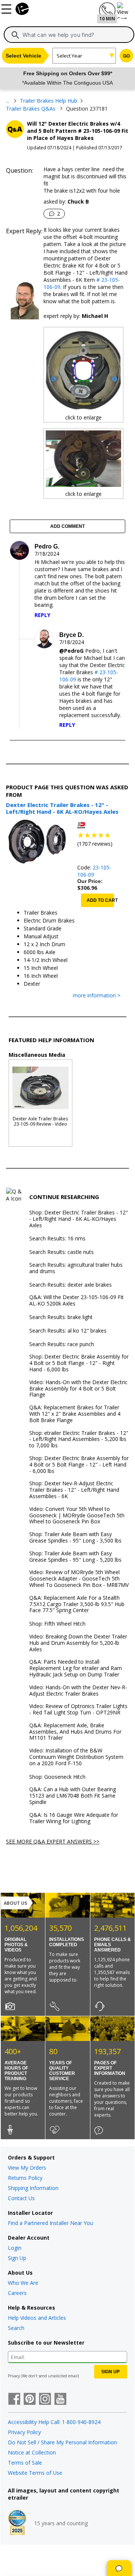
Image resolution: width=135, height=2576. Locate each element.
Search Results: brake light (61, 1317)
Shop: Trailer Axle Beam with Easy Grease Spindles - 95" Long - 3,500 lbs (75, 1538)
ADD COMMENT (67, 526)
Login (15, 2248)
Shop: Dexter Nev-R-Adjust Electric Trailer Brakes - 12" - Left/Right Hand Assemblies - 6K (74, 1490)
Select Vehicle (23, 56)
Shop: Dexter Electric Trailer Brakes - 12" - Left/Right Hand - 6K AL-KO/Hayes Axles (79, 1219)
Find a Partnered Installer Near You (50, 2223)
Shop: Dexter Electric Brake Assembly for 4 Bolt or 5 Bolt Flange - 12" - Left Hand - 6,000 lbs (79, 1465)
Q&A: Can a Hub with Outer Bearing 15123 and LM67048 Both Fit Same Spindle (73, 1796)
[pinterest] (30, 2400)
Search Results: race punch (62, 1344)
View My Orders (27, 2168)
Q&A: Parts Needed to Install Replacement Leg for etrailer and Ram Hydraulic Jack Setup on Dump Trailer (76, 1668)
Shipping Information (33, 2188)
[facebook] (14, 2400)
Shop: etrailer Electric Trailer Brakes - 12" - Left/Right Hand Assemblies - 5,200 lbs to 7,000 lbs (79, 1439)
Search (16, 2328)
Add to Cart (100, 900)
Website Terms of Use (35, 2473)
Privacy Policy (24, 2432)
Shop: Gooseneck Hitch (57, 1777)
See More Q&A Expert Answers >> (53, 1841)
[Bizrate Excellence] (17, 2523)
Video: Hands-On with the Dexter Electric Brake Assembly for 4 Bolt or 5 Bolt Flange (78, 1389)
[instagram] (45, 2400)
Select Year (69, 56)
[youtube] (60, 2400)
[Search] (15, 35)
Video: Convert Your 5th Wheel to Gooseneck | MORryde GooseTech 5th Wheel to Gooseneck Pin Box (77, 1515)
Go (126, 56)
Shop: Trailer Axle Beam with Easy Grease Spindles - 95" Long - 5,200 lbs (75, 1557)
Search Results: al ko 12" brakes (68, 1331)
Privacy (14, 2376)
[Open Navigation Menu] (7, 8)
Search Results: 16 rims (57, 1239)
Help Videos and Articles (37, 2318)
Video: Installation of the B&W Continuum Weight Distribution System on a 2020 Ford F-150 (76, 1757)
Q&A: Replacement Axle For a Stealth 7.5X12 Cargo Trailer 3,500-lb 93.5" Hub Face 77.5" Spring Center (77, 1604)
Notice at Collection (32, 2452)
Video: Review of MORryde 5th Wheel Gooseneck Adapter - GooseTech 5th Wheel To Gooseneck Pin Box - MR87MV (79, 1579)
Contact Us (21, 2198)
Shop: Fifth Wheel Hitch (57, 1624)
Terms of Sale (25, 2463)
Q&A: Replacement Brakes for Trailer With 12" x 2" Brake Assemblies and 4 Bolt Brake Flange (75, 1414)
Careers (17, 2293)
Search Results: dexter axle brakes (70, 1285)
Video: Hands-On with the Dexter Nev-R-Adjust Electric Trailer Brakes (78, 1691)
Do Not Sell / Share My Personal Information (62, 2442)
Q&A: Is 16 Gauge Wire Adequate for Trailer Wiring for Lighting (74, 1818)
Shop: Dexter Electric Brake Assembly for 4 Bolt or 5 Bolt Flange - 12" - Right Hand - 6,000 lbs (79, 1363)
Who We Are (23, 2283)
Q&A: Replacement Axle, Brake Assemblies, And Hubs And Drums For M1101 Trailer (75, 1732)
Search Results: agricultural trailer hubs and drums (76, 1268)
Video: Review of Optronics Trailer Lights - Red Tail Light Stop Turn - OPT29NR (78, 1710)
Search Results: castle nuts (61, 1252)
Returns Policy (25, 2178)
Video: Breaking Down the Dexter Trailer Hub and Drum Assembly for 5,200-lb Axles (78, 1643)
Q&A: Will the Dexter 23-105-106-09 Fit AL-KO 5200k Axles (76, 1301)
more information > (97, 996)
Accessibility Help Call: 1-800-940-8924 (54, 2422)
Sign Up (17, 2258)
